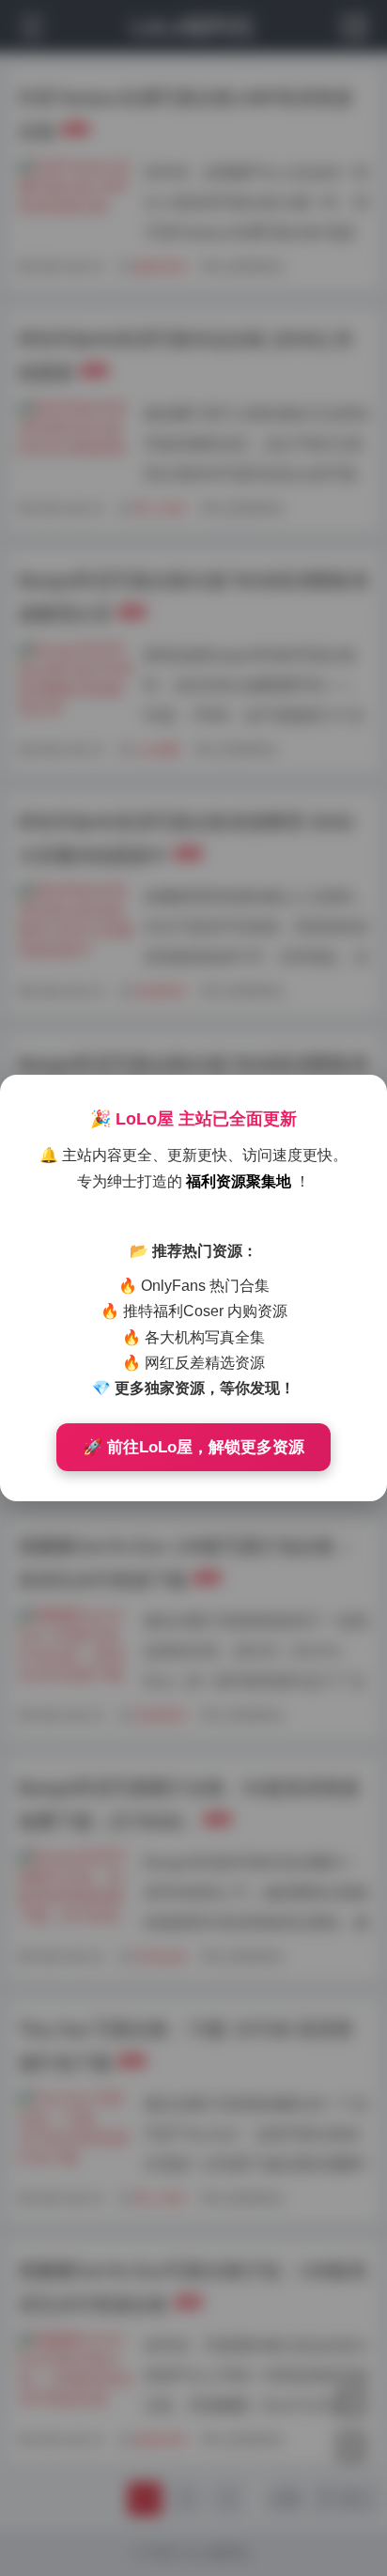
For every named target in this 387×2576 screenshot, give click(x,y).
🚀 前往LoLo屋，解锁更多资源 (193, 1447)
